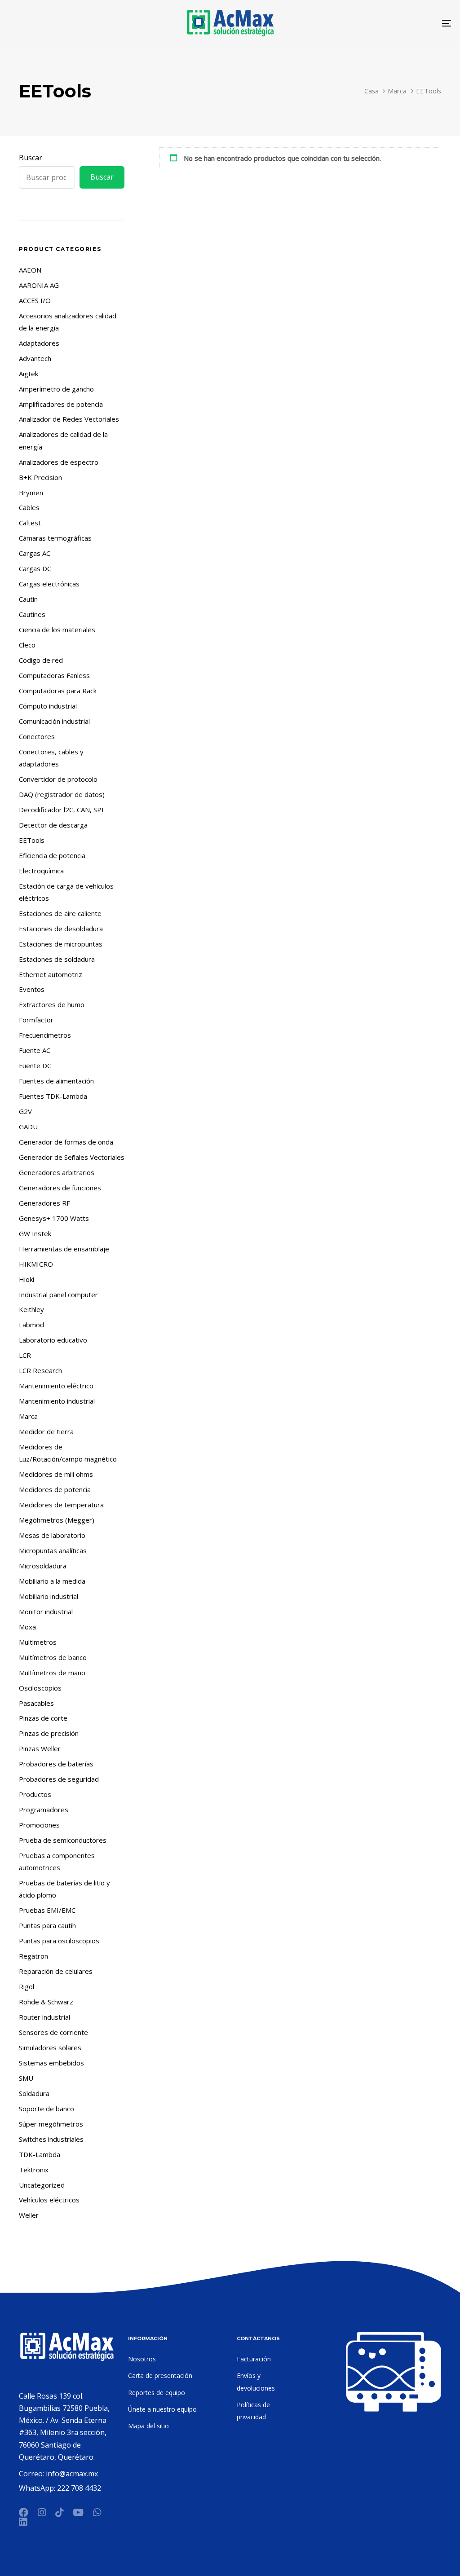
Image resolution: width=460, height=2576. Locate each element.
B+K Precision (40, 477)
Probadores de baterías (56, 1764)
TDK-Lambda (40, 2154)
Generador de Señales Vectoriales (72, 1157)
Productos (35, 1794)
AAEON (30, 270)
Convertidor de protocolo (58, 779)
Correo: (32, 2474)
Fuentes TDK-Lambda (53, 1096)
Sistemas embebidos (51, 2063)
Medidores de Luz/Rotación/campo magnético (68, 1453)
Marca (397, 91)
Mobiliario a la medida (52, 1581)
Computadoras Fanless (54, 675)
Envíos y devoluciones (256, 2382)
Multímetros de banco (53, 1657)
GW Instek (35, 1233)
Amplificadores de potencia (61, 404)
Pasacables (36, 1703)
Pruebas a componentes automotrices (57, 1861)
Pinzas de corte (43, 1718)
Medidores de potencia (55, 1489)
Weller (29, 2215)
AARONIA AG (39, 285)
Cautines (32, 614)
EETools (32, 840)
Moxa (27, 1627)
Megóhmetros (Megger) (57, 1520)
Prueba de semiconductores (63, 1840)
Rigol (27, 1986)
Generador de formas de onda (66, 1142)
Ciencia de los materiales (57, 630)
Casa (372, 91)
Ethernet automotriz (51, 974)
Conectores (37, 736)
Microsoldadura (43, 1566)
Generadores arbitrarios (57, 1172)
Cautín (28, 599)
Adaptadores (39, 343)
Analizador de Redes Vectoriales (69, 419)
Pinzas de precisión (49, 1733)
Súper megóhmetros (51, 2124)
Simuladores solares (50, 2048)
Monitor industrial (46, 1612)
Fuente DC (35, 1066)
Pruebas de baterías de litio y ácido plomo (64, 1889)
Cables (29, 507)
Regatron (33, 1956)
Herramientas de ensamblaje (64, 1249)
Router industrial (44, 2017)
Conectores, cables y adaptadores (51, 758)
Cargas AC (35, 553)
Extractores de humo (52, 1004)
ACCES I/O (35, 300)
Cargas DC (35, 568)
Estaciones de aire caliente (60, 913)
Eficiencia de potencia (52, 855)
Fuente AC (35, 1050)
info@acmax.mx (72, 2474)
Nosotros (142, 2359)
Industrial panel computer (58, 1295)
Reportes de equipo (157, 2393)
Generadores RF (44, 1203)
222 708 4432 (79, 2488)
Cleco (27, 645)
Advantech (35, 358)
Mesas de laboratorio (52, 1535)
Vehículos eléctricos (49, 2200)
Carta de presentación (160, 2376)
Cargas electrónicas (49, 584)
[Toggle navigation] (377, 23)
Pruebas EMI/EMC (47, 1910)
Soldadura (34, 2093)
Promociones (39, 1825)
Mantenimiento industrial (57, 1401)
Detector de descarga (53, 825)
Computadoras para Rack (58, 691)
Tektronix (34, 2170)
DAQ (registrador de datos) (62, 794)
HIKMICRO (36, 1264)
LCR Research (40, 1370)
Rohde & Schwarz (46, 2002)
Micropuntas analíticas (53, 1550)
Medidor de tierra (46, 1431)
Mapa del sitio (148, 2426)
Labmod (31, 1325)
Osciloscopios (40, 1688)
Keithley (31, 1309)
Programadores (44, 1810)
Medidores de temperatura (61, 1505)
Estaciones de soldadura (57, 959)
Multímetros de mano (52, 1673)
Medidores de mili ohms (56, 1474)
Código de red (41, 660)
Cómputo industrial (48, 706)
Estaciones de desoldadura (61, 929)
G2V (25, 1111)
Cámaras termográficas (55, 538)
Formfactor (36, 1020)
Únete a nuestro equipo (162, 2409)
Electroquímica (41, 871)
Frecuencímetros (45, 1035)
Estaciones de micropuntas (61, 944)
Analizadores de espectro (59, 462)
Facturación (254, 2359)
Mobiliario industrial (49, 1596)
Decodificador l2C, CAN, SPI (61, 810)
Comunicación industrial (54, 721)
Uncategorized (42, 2185)
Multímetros (38, 1642)
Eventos (32, 989)
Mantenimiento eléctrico (56, 1386)
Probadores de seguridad (59, 1779)
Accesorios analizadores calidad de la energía (68, 322)
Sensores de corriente (53, 2032)
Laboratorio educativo (53, 1340)
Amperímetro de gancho (56, 389)
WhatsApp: (38, 2488)
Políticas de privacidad (253, 2411)
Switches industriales (51, 2139)
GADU (28, 1127)
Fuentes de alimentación (56, 1081)
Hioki (27, 1279)
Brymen (31, 493)
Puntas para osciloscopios (59, 1941)
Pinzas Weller (40, 1748)
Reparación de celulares (56, 1971)
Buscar (31, 158)
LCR (25, 1355)
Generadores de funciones (60, 1188)
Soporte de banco (46, 2109)
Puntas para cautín (47, 1925)
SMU (26, 2078)
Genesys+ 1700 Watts (54, 1218)
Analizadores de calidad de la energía (63, 440)
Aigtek (29, 374)
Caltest (30, 523)
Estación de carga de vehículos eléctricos (66, 892)
